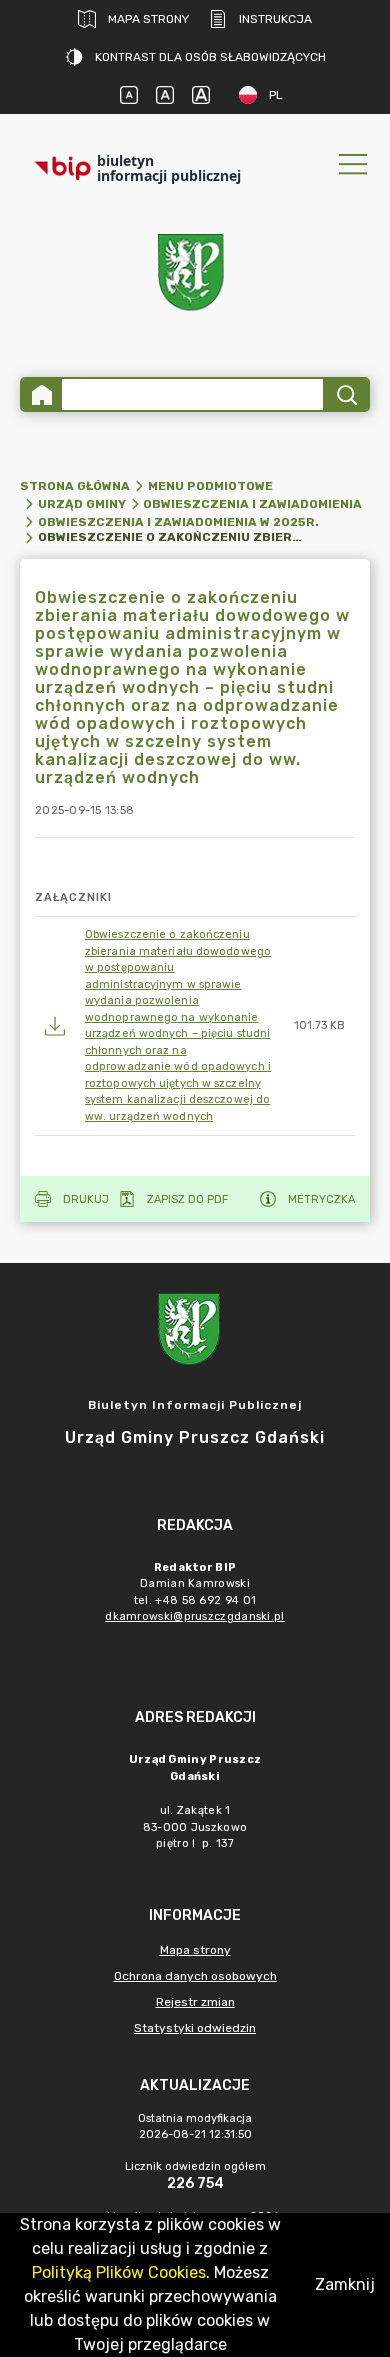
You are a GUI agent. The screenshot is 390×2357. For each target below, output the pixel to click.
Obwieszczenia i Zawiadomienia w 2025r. (178, 522)
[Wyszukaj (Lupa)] (345, 394)
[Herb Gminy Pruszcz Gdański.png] (195, 276)
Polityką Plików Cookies (119, 2272)
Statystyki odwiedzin (195, 2028)
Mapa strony (148, 19)
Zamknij (345, 2284)
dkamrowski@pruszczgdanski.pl (194, 1616)
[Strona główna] (42, 394)
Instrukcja (275, 19)
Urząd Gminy (82, 504)
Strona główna (75, 486)
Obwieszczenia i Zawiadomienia (252, 504)
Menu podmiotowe (210, 486)
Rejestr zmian (195, 2002)
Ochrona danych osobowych (195, 1976)
